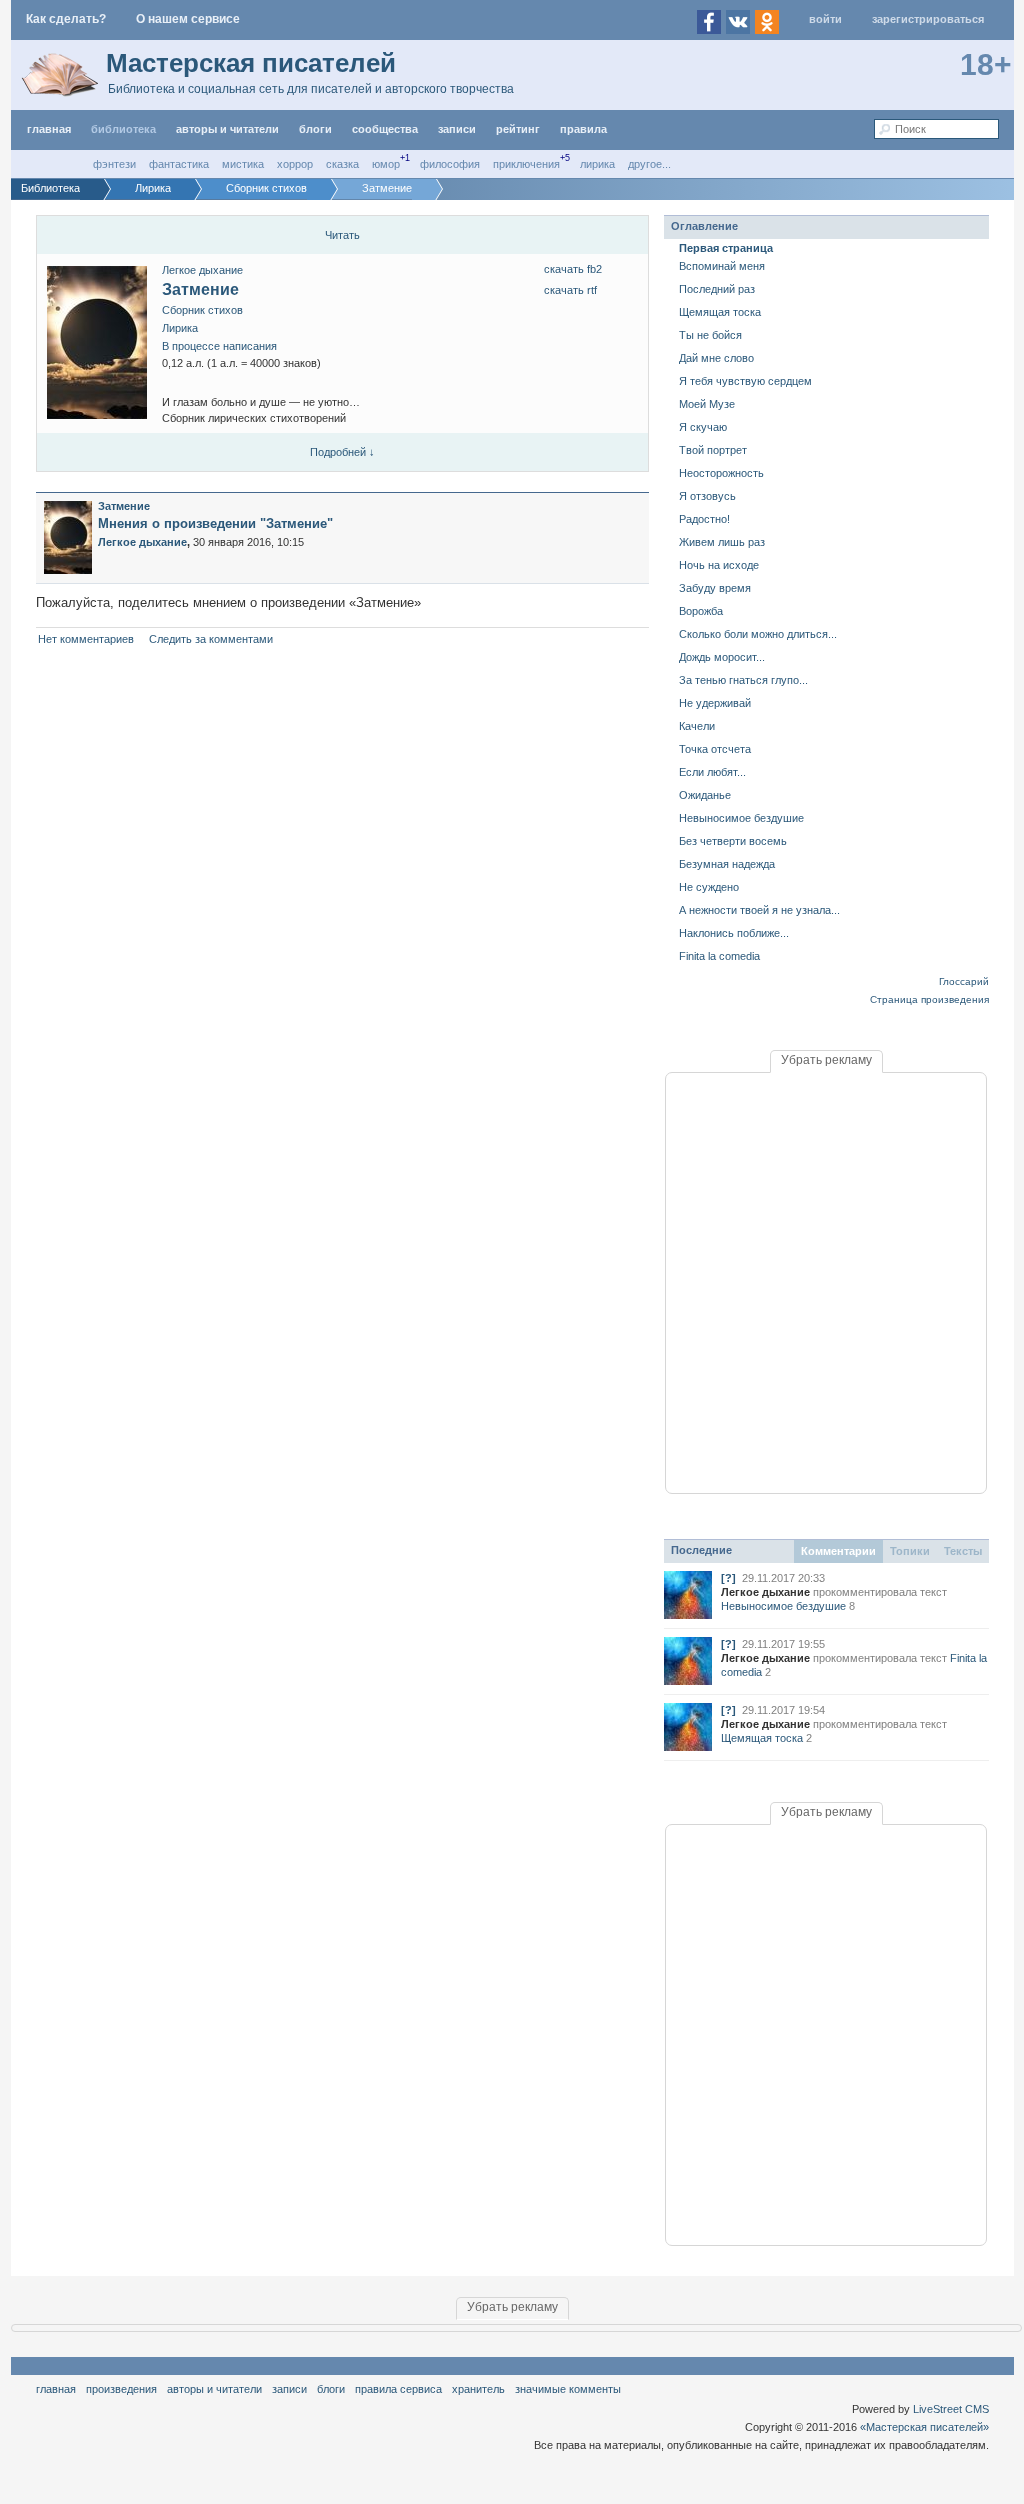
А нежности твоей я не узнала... (759, 910)
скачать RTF (570, 290)
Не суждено (709, 887)
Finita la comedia (719, 956)
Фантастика (179, 164)
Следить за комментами (211, 639)
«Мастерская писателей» (924, 2427)
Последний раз (717, 289)
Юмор (386, 164)
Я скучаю (703, 427)
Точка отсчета (715, 749)
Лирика (597, 164)
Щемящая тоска (720, 312)
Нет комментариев (86, 639)
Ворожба (701, 611)
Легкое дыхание (202, 270)
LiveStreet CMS (951, 2409)
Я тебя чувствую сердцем (745, 381)
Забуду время (715, 588)
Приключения (526, 164)
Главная (56, 2389)
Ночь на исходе (719, 565)
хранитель (478, 2389)
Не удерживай (715, 703)
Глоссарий (964, 981)
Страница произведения (929, 999)
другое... (649, 164)
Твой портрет (713, 450)
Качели (697, 726)
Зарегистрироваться (928, 19)
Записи (457, 129)
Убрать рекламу (826, 1060)
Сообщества (385, 129)
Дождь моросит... (722, 657)
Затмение (200, 289)
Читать (342, 235)
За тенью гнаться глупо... (743, 680)
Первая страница (726, 248)
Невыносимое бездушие (741, 818)
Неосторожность (721, 473)
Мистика (243, 164)
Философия (450, 164)
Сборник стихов (202, 310)
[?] (728, 1578)
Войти (825, 19)
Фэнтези (114, 164)
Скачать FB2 (573, 269)
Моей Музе (707, 404)
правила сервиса (398, 2389)
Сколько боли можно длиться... (758, 634)
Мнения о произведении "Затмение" (215, 523)
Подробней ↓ (342, 452)
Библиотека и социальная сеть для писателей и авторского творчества (311, 89)
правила (583, 129)
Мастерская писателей (251, 63)
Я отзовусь (707, 496)
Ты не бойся (710, 335)
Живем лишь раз (722, 542)
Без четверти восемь (733, 841)
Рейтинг (518, 129)
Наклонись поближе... (734, 933)
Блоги (315, 129)
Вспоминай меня (722, 266)
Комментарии (838, 1551)
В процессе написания (219, 346)
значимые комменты (568, 2389)
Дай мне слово (716, 358)
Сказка (342, 164)
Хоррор (295, 164)
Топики (910, 1551)
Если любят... (712, 772)
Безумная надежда (727, 864)
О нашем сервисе (188, 19)
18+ (986, 64)
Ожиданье (705, 795)
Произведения (121, 2389)
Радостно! (704, 519)
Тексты (963, 1551)
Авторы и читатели (214, 2389)
